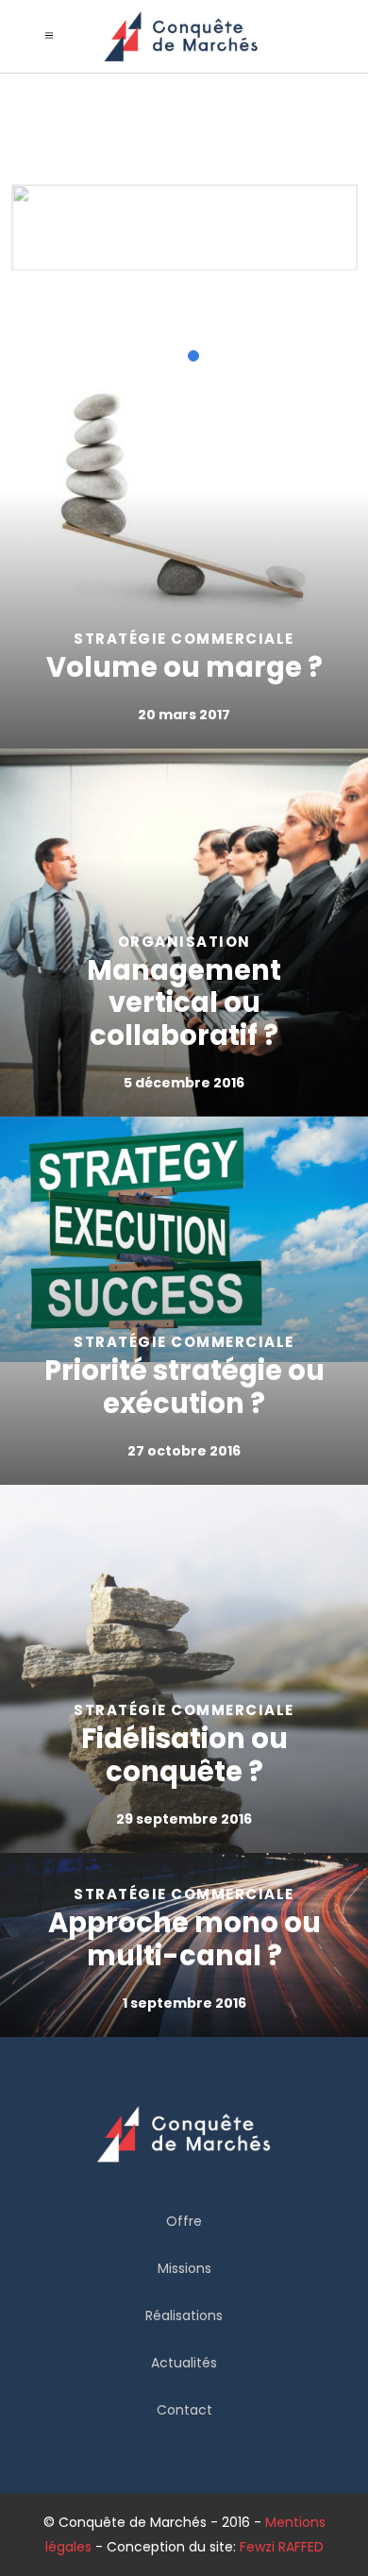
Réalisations (184, 2315)
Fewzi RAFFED (282, 2547)
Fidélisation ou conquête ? (184, 1755)
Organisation (184, 942)
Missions (184, 2268)
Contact (184, 2410)
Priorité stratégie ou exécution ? (184, 1387)
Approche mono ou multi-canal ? (184, 1939)
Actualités (184, 2363)
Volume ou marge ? (184, 667)
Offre (184, 2221)
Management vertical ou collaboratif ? (184, 1003)
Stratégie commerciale (184, 639)
